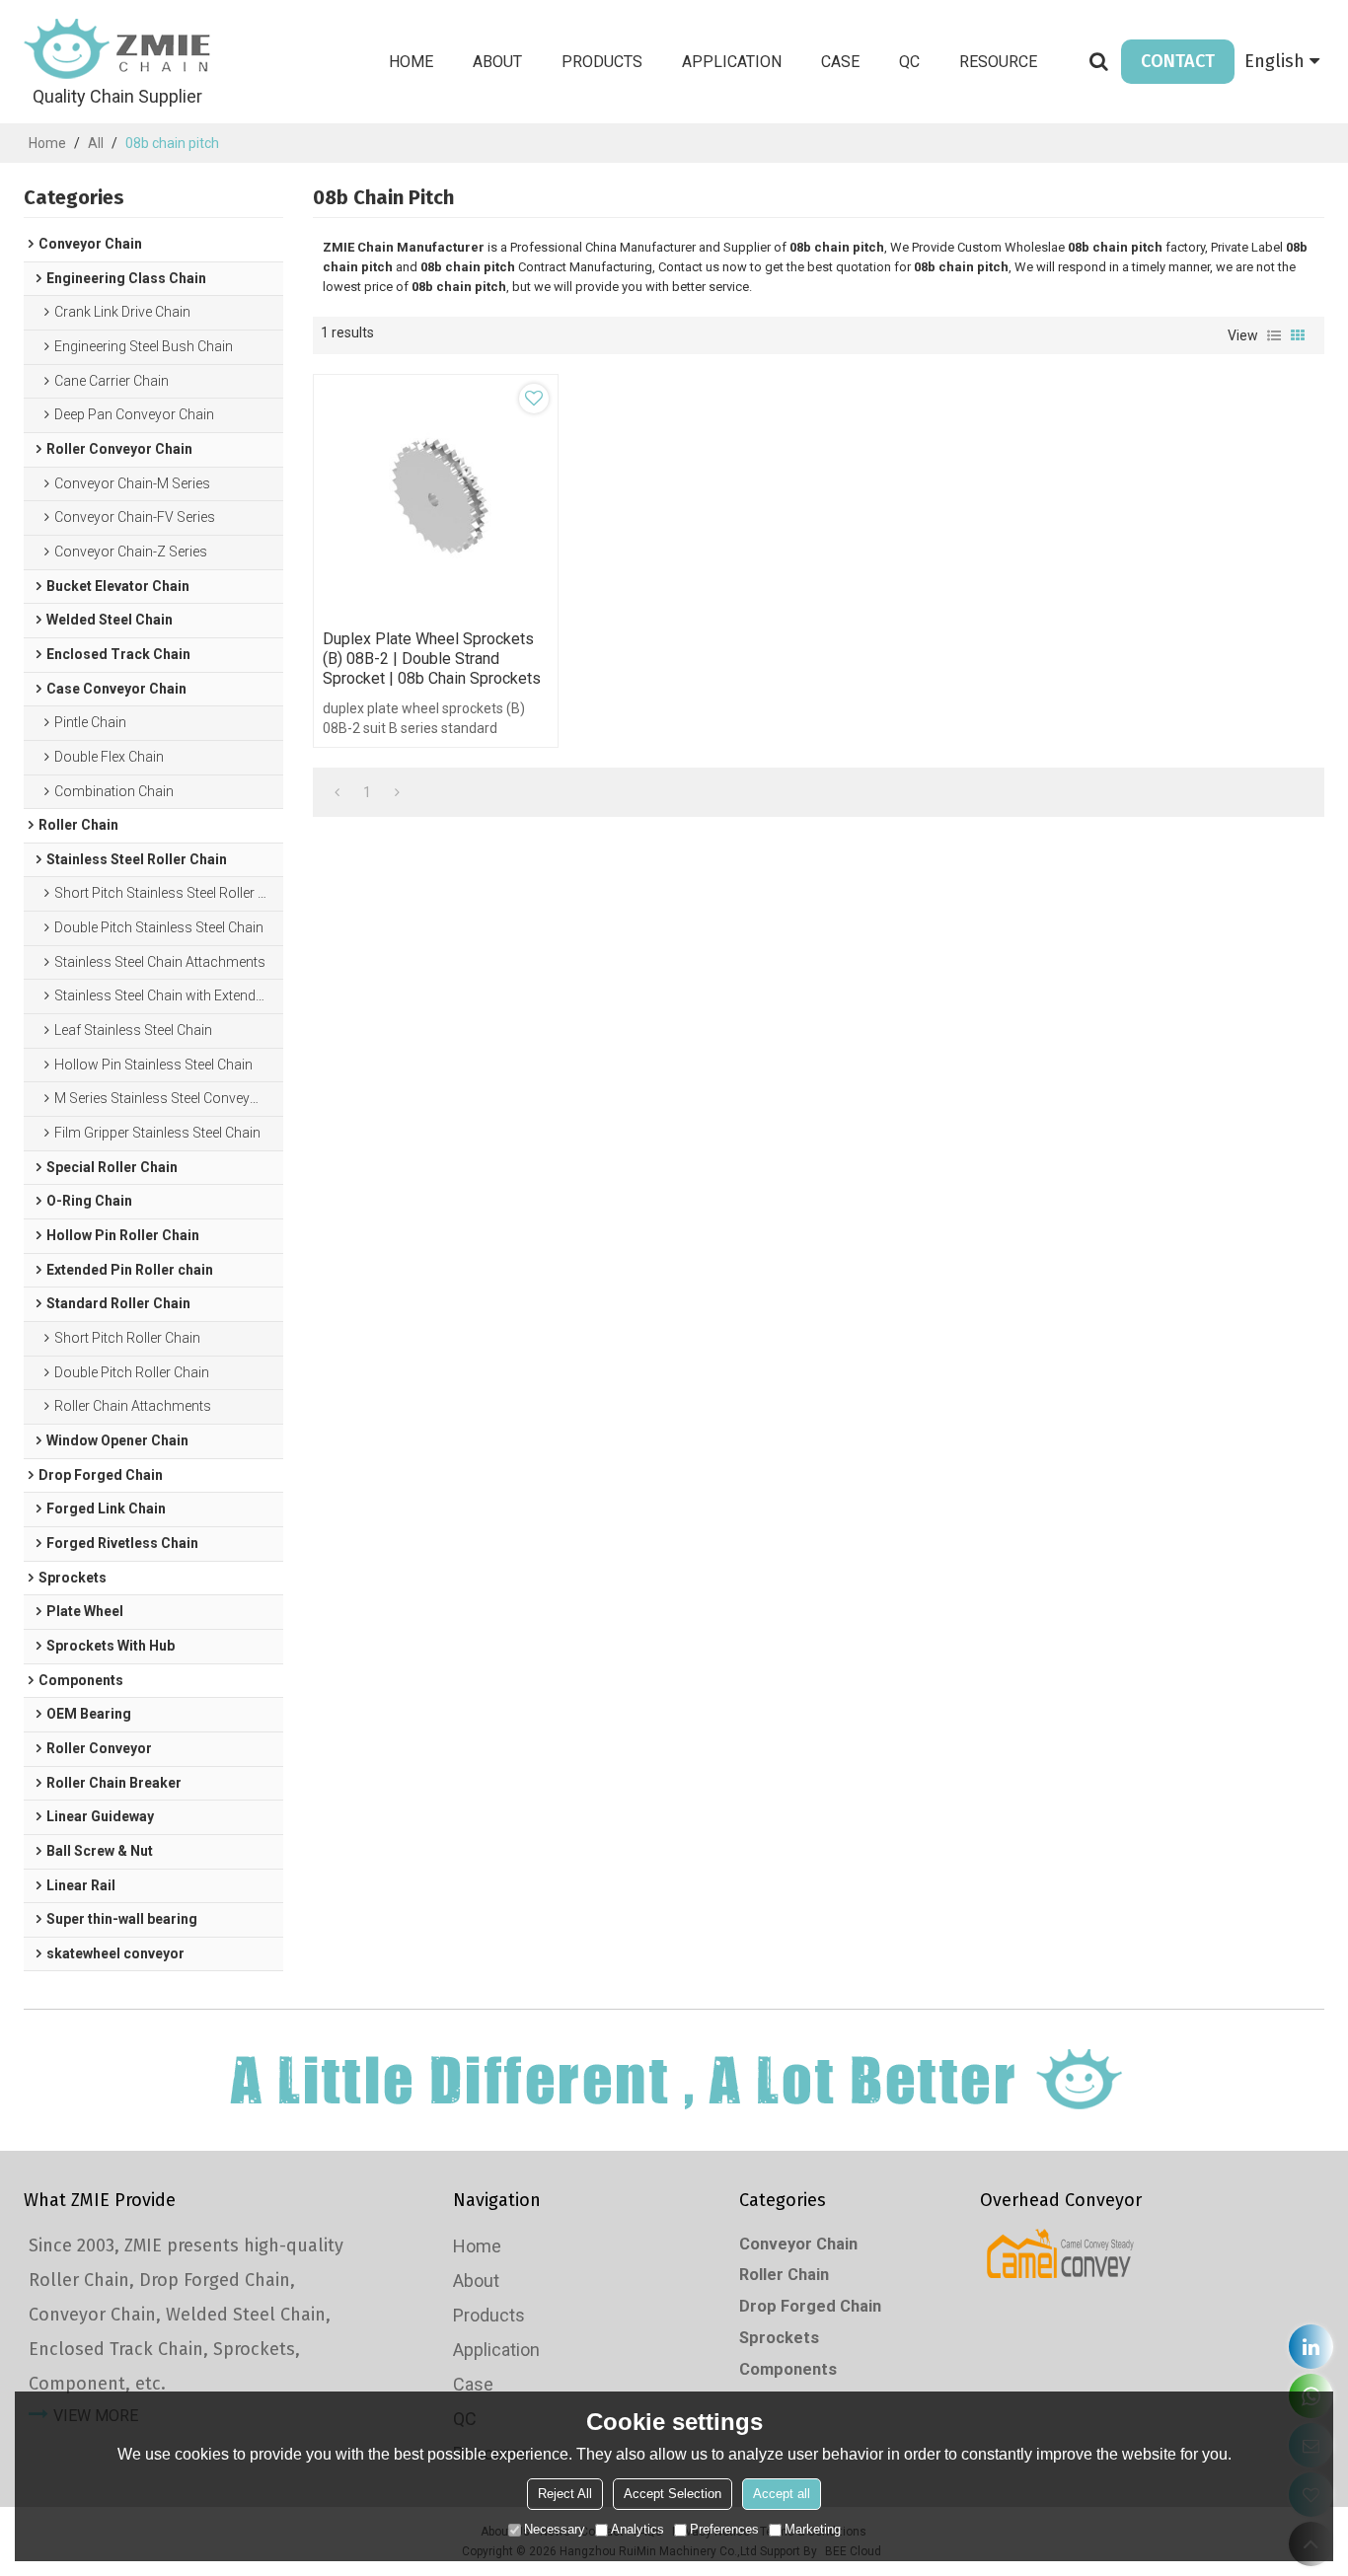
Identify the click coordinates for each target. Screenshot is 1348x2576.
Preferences (724, 2529)
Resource (998, 62)
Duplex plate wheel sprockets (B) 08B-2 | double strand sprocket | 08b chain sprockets (432, 659)
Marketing (813, 2529)
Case (840, 62)
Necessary (555, 2529)
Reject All (565, 2494)
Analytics (637, 2529)
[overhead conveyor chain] (1061, 2253)
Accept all (782, 2494)
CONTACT (1178, 61)
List (1274, 335)
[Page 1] (337, 792)
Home (411, 62)
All (96, 143)
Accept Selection (673, 2494)
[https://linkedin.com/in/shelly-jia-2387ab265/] (1311, 2347)
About (497, 62)
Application (732, 62)
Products (602, 62)
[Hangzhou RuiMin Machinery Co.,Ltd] (117, 49)
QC (909, 62)
